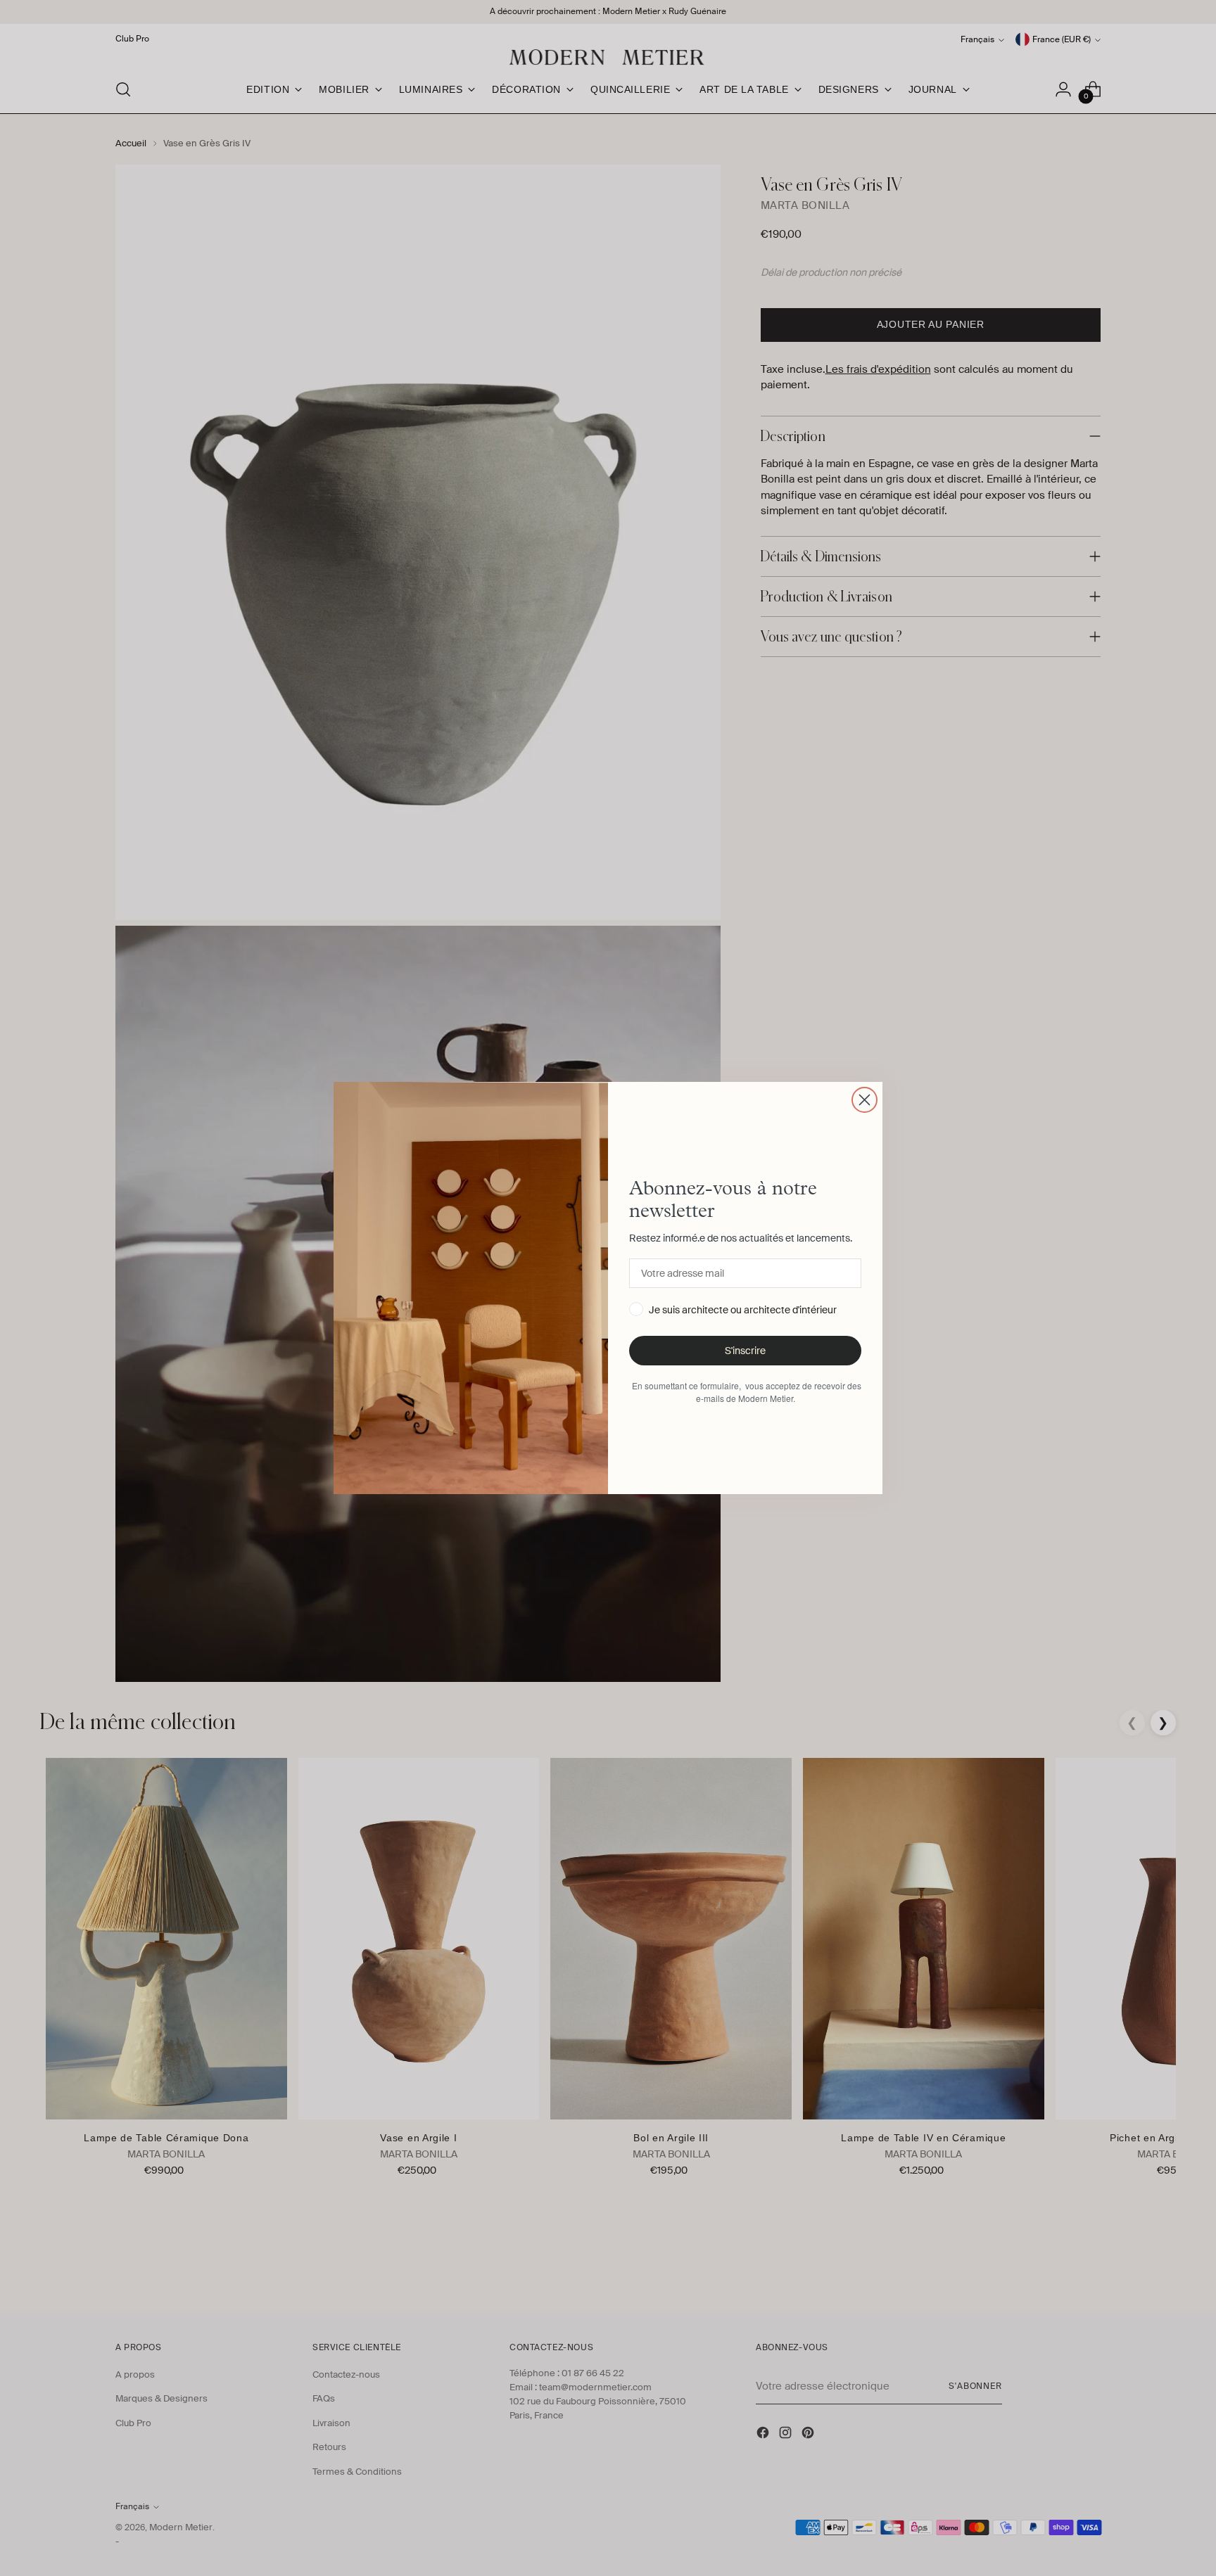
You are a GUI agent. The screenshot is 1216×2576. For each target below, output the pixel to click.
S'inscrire (745, 1351)
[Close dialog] (864, 1100)
